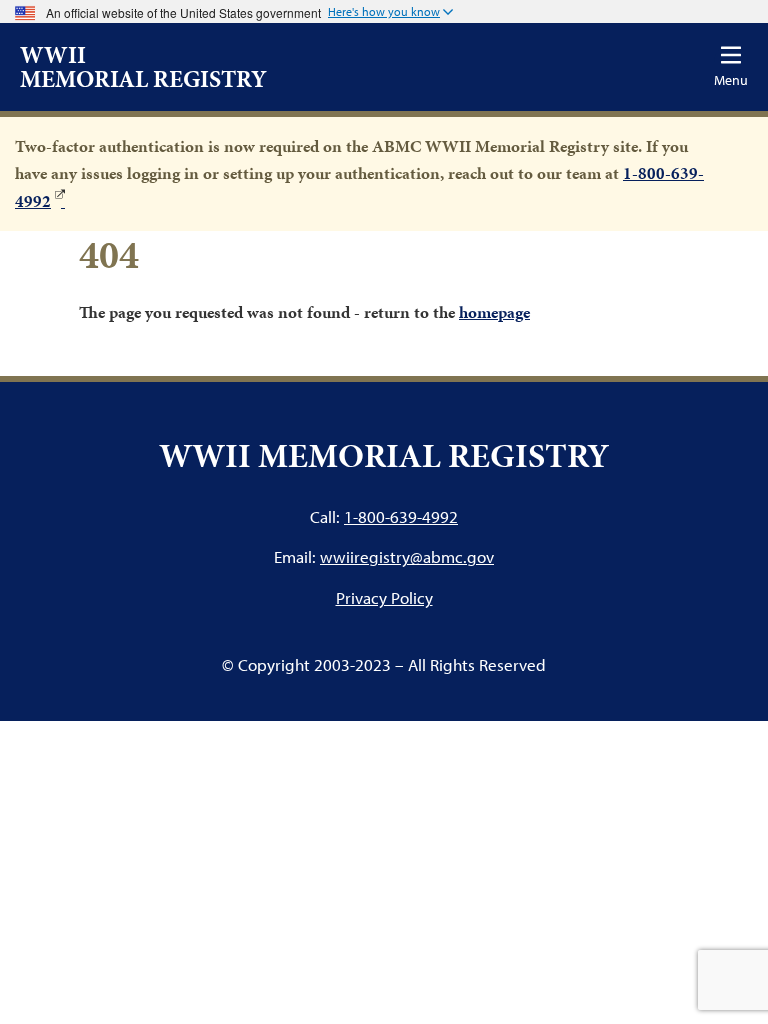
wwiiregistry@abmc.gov (407, 556)
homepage (494, 312)
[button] (390, 13)
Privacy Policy (384, 598)
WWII (143, 67)
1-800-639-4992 (401, 516)
